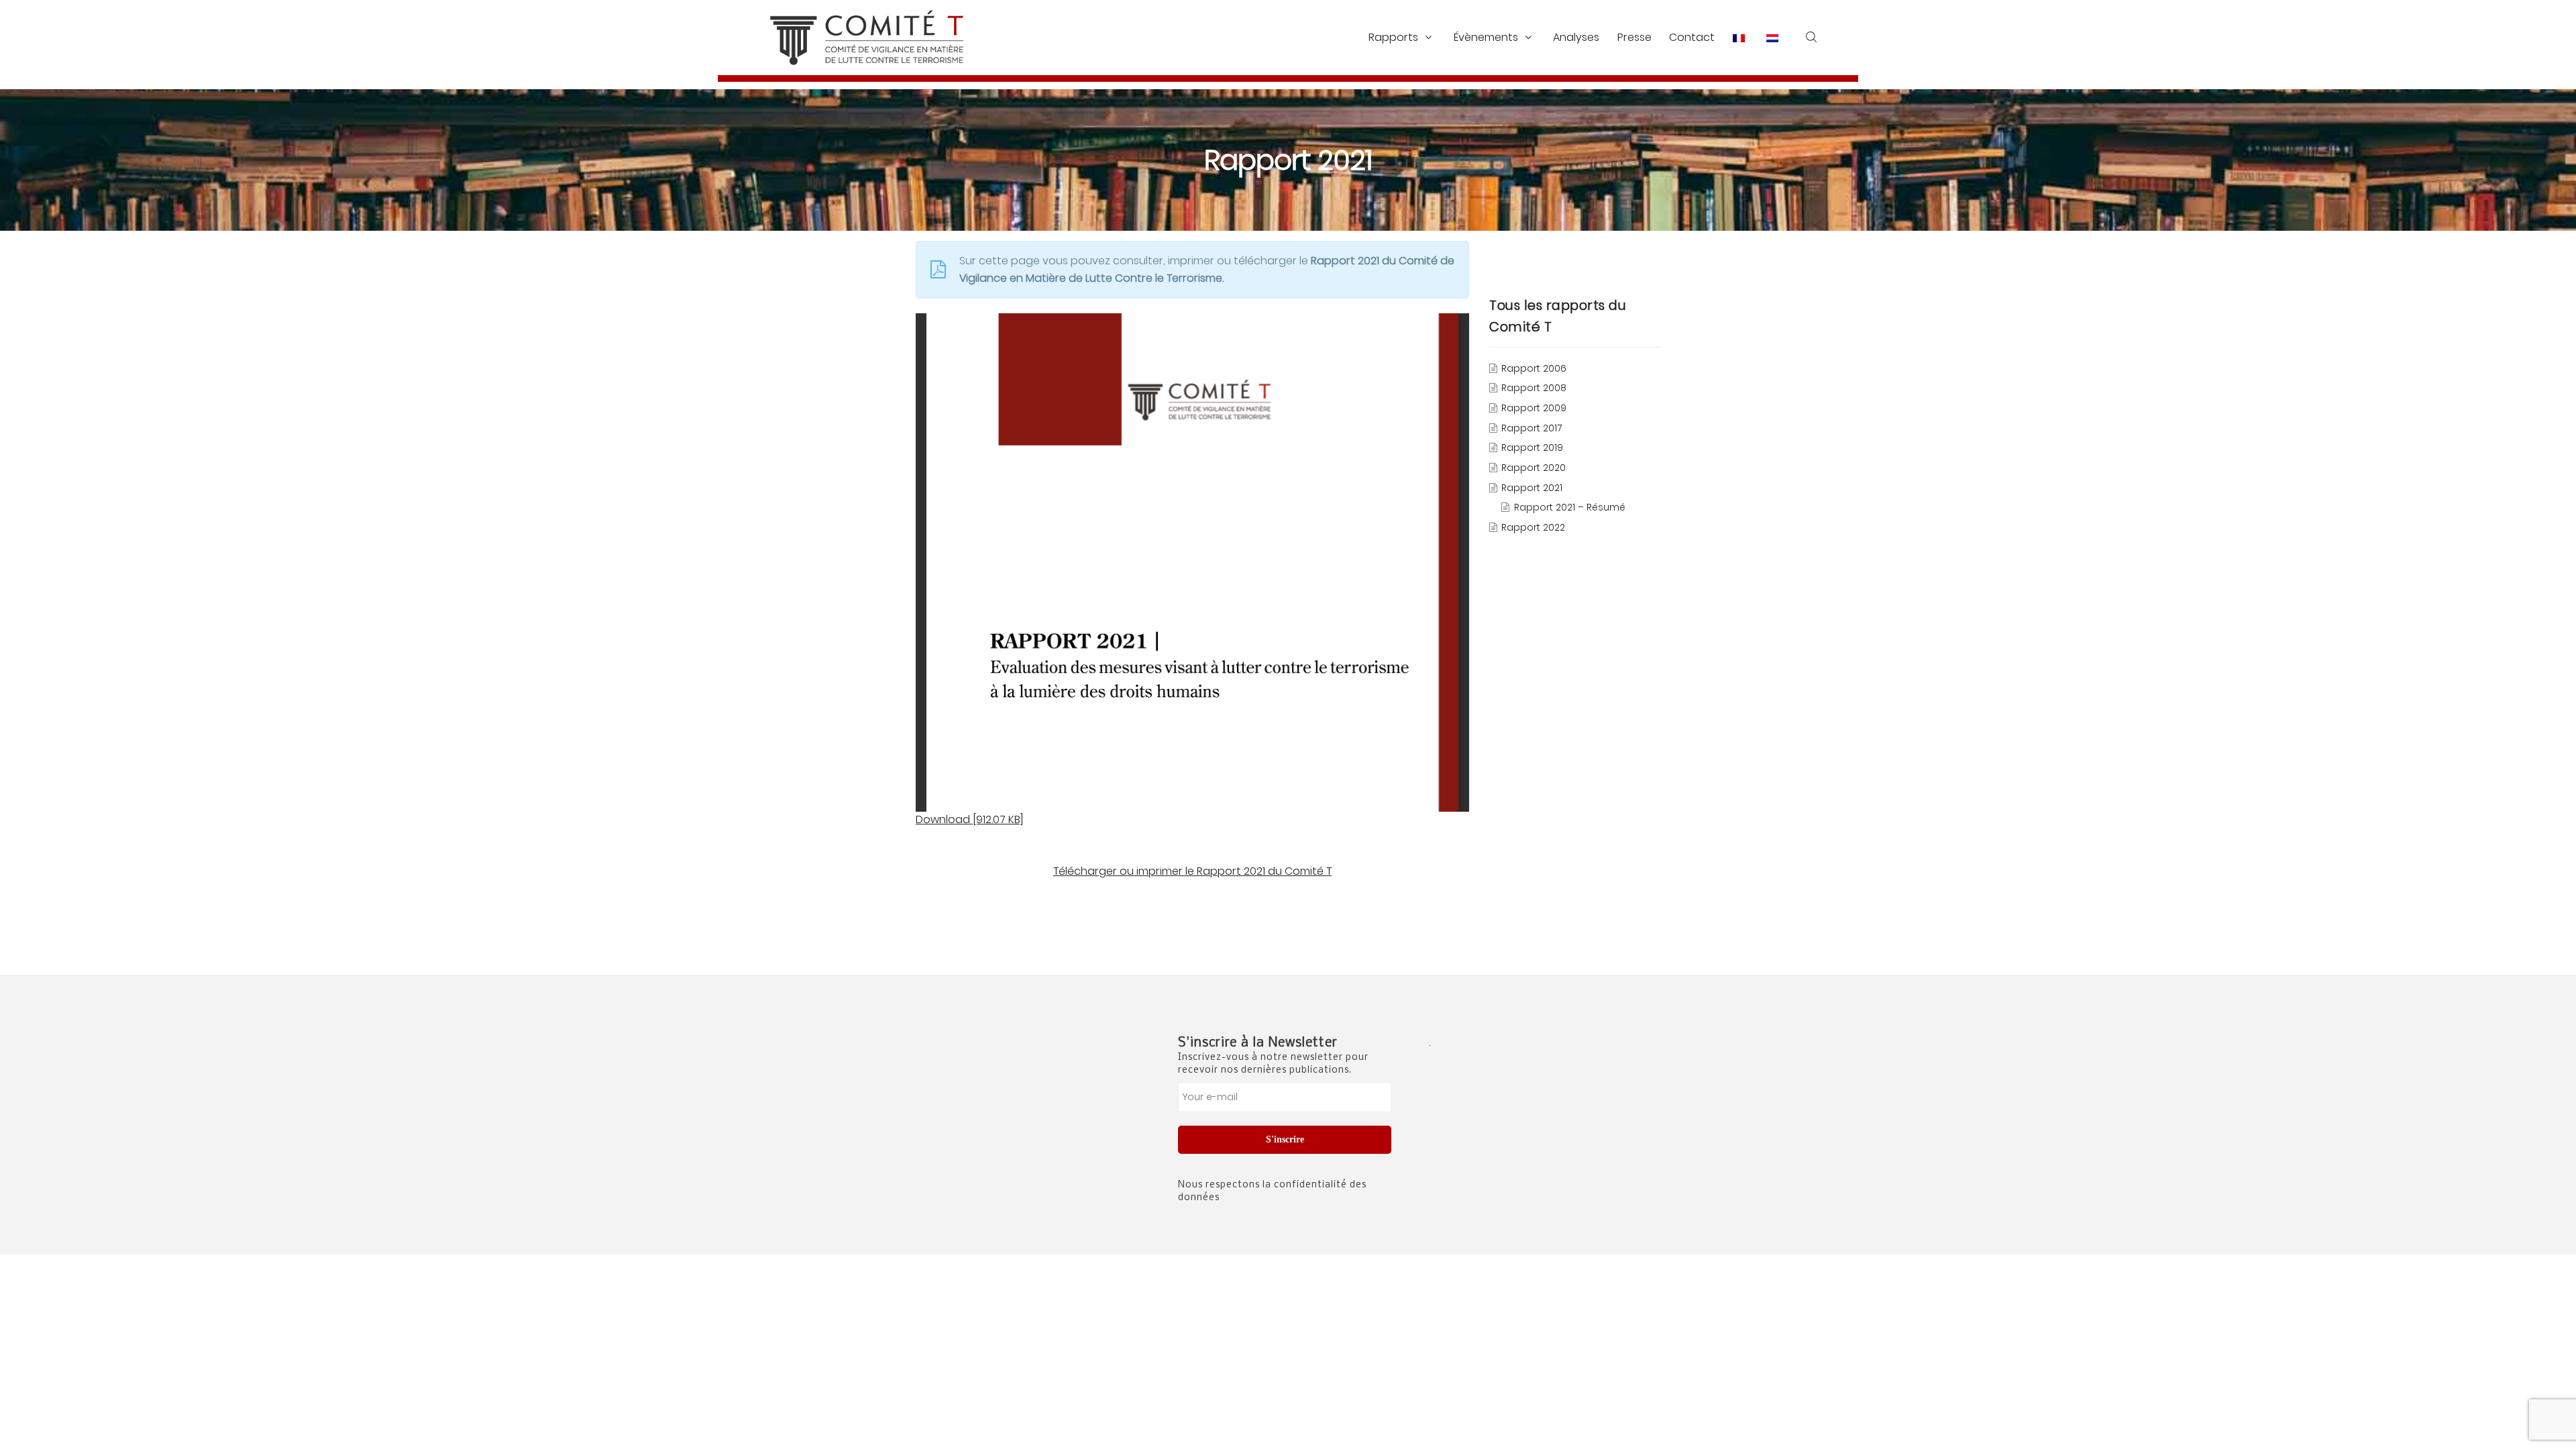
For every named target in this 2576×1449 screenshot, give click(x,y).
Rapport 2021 (1532, 488)
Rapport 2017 (1532, 428)
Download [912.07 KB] (969, 819)
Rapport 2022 (1533, 528)
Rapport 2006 (1534, 368)
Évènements (1486, 37)
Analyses (1576, 37)
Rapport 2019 (1532, 448)
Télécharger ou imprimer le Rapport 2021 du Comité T (1192, 871)
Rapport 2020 (1534, 468)
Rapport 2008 (1534, 388)
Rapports (1393, 37)
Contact (1692, 37)
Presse (1634, 37)
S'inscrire (1285, 1139)
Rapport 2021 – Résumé (1570, 508)
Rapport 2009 (1534, 409)
